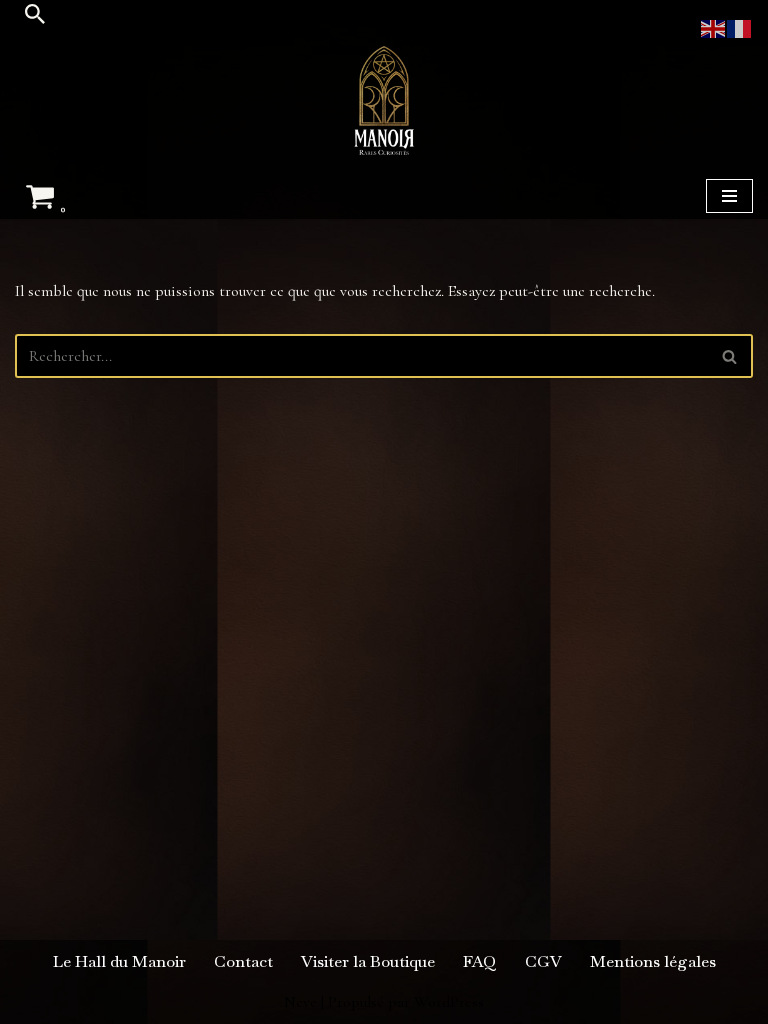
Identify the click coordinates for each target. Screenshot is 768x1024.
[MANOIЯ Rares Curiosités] (384, 100)
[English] (714, 27)
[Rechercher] (35, 14)
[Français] (740, 27)
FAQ (480, 961)
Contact (243, 961)
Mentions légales (653, 961)
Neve (300, 1002)
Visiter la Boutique (368, 961)
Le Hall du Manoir (119, 961)
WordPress (449, 1002)
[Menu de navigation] (729, 196)
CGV (543, 961)
